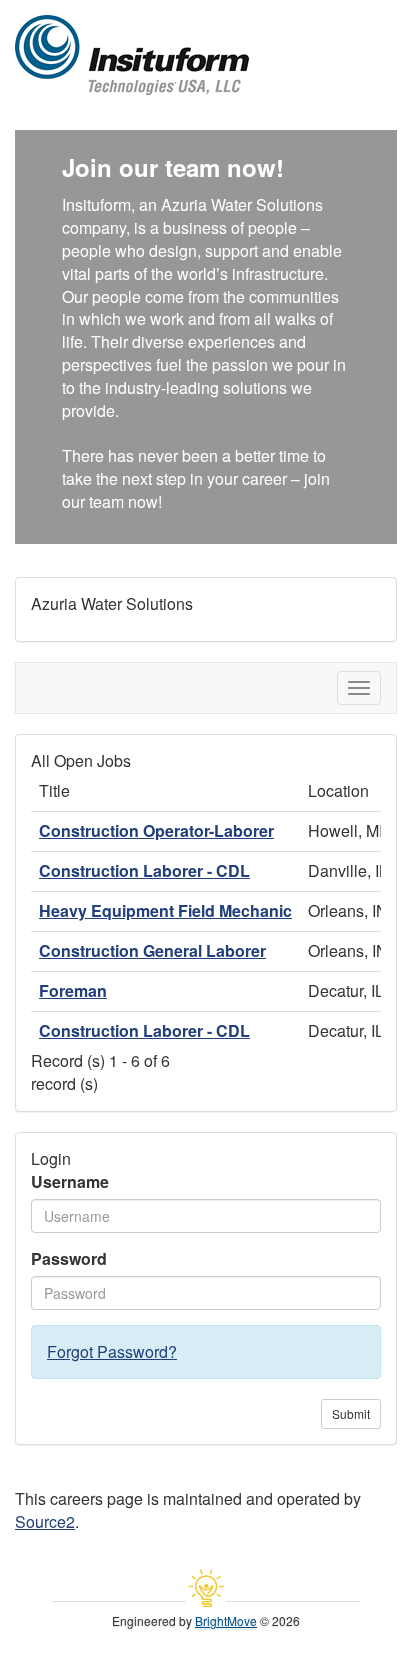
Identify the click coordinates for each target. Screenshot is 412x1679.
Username (70, 1182)
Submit (351, 1413)
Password (69, 1259)
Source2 (45, 1521)
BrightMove (226, 1620)
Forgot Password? (112, 1351)
